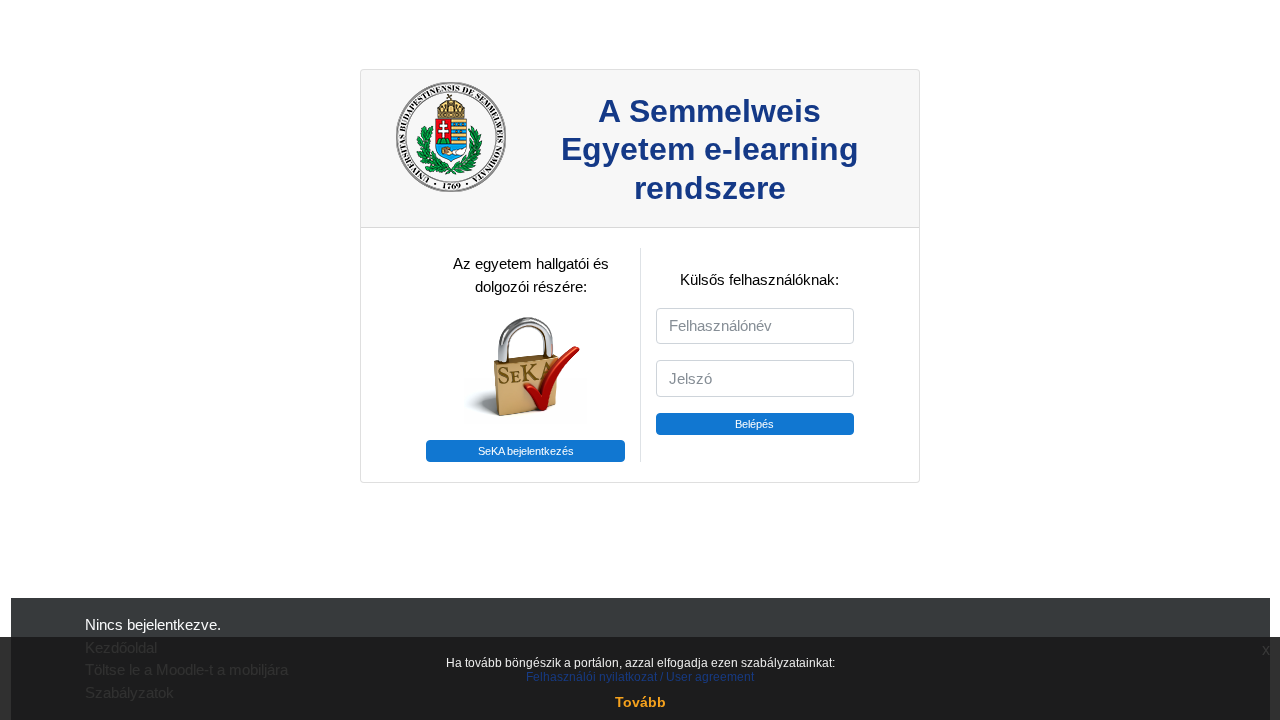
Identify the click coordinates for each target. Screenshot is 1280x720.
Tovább (640, 702)
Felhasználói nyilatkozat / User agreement (640, 677)
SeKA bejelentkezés (526, 451)
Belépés (754, 424)
